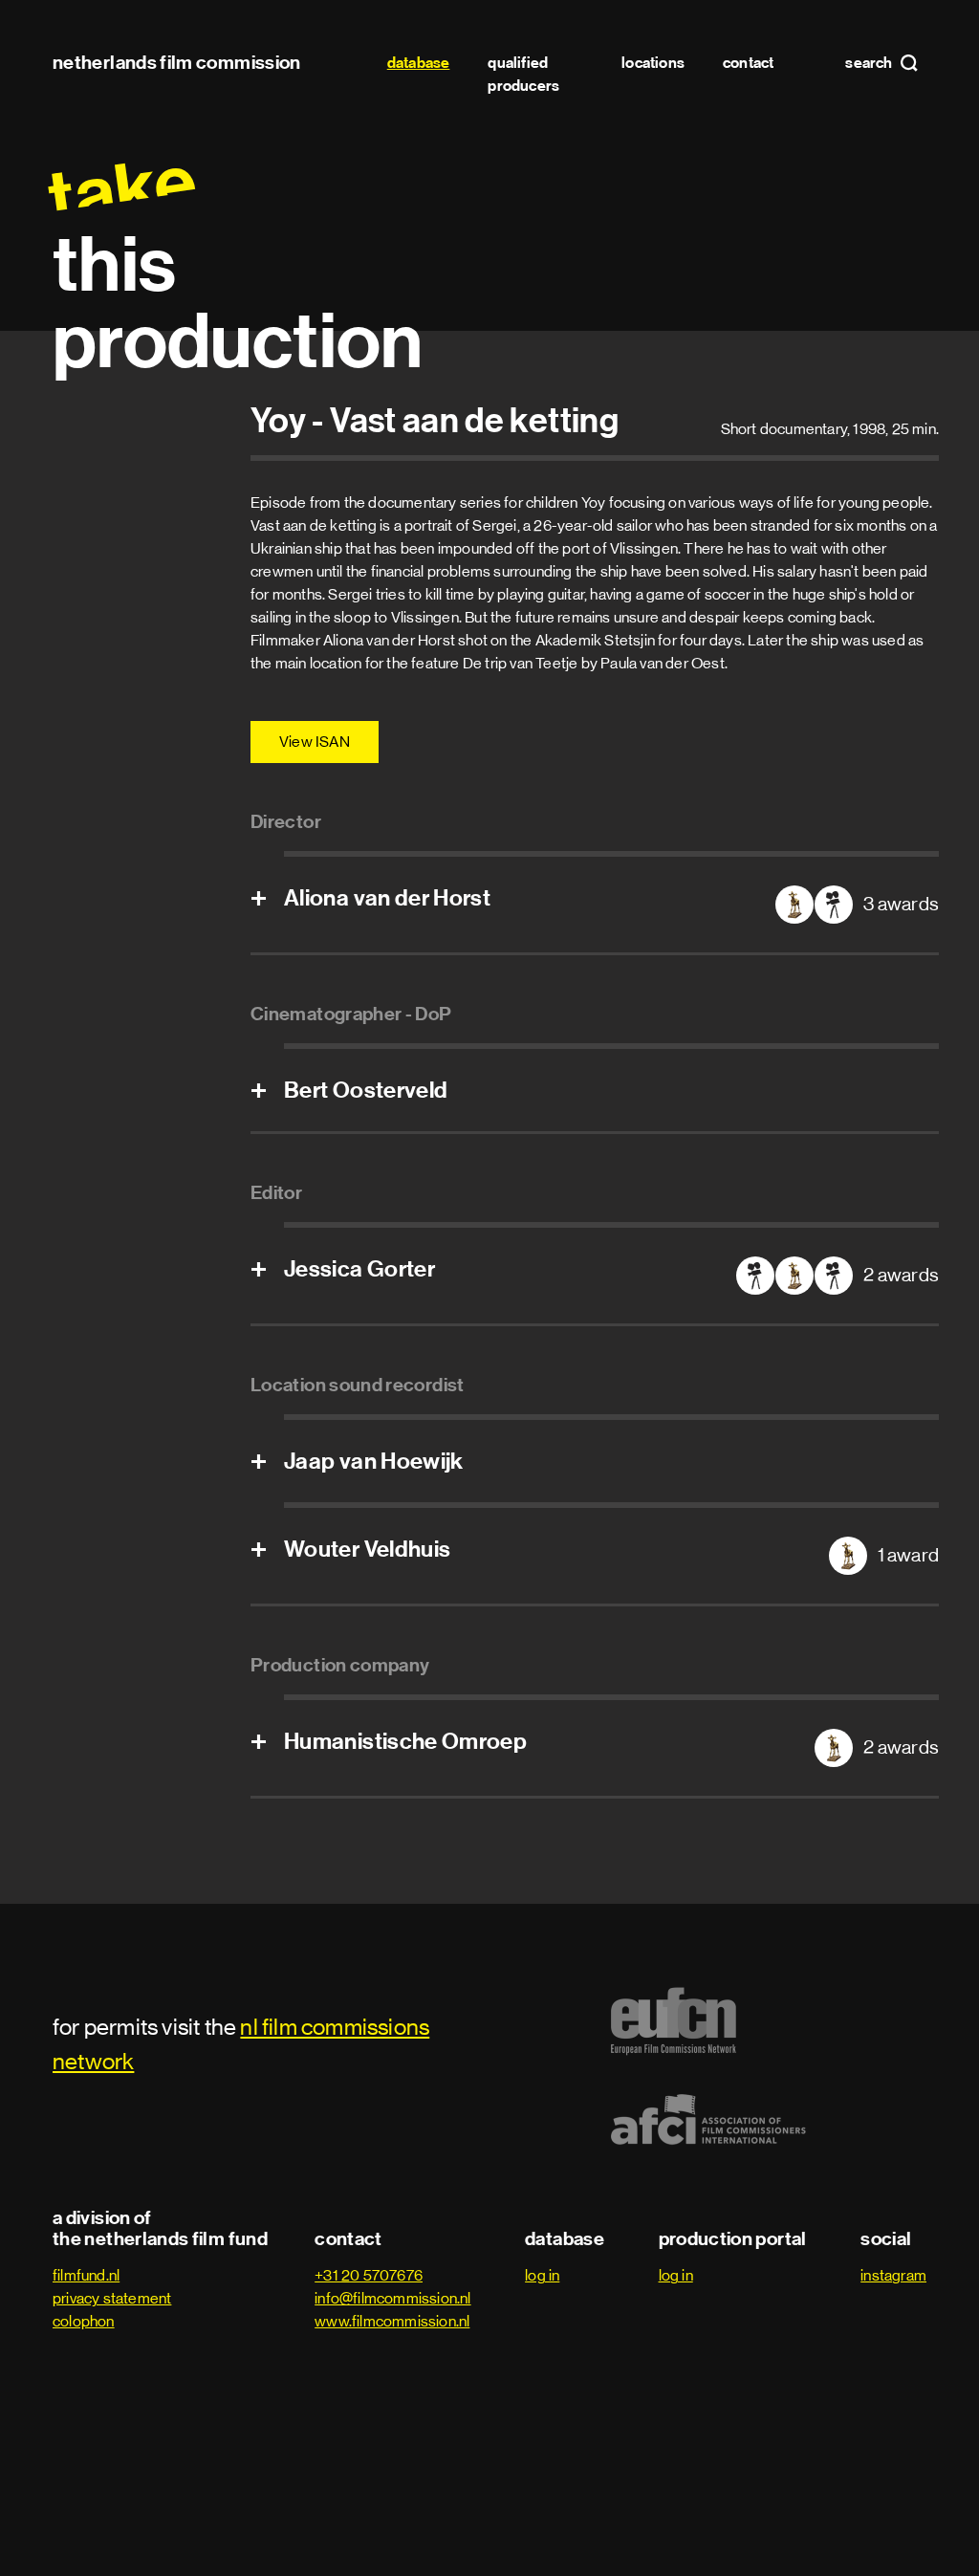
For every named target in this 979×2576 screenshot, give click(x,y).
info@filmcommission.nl (392, 2298)
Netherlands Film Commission (177, 62)
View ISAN (315, 742)
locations (653, 63)
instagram (893, 2275)
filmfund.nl (86, 2275)
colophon (84, 2321)
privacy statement (112, 2298)
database (419, 63)
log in (542, 2275)
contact (748, 63)
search (870, 63)
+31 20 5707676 (369, 2275)
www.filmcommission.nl (392, 2321)
